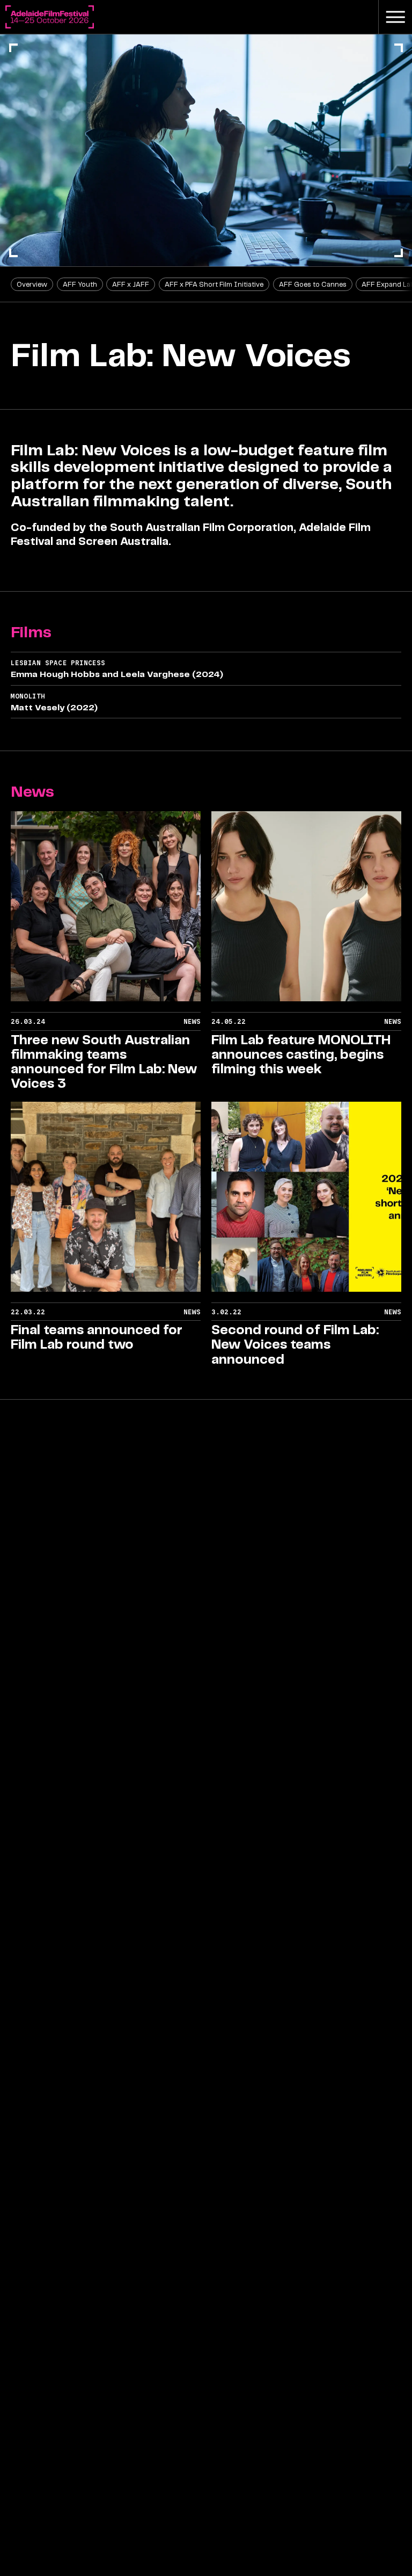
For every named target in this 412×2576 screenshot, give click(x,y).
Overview (32, 284)
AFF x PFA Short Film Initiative (214, 284)
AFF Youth (80, 284)
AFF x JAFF (131, 284)
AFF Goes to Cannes (313, 284)
